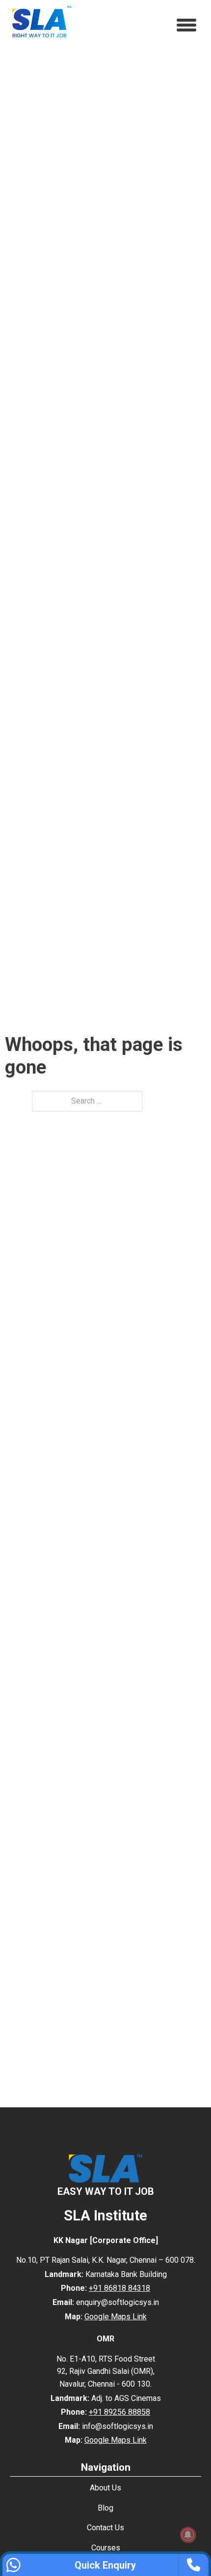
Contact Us (105, 2528)
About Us (105, 2488)
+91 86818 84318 (119, 2288)
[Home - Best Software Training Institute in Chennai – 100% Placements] (42, 20)
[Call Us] (196, 2565)
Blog (105, 2508)
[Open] (186, 25)
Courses (106, 2548)
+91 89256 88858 (119, 2412)
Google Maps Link (116, 2317)
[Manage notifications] (188, 2535)
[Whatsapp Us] (15, 2565)
